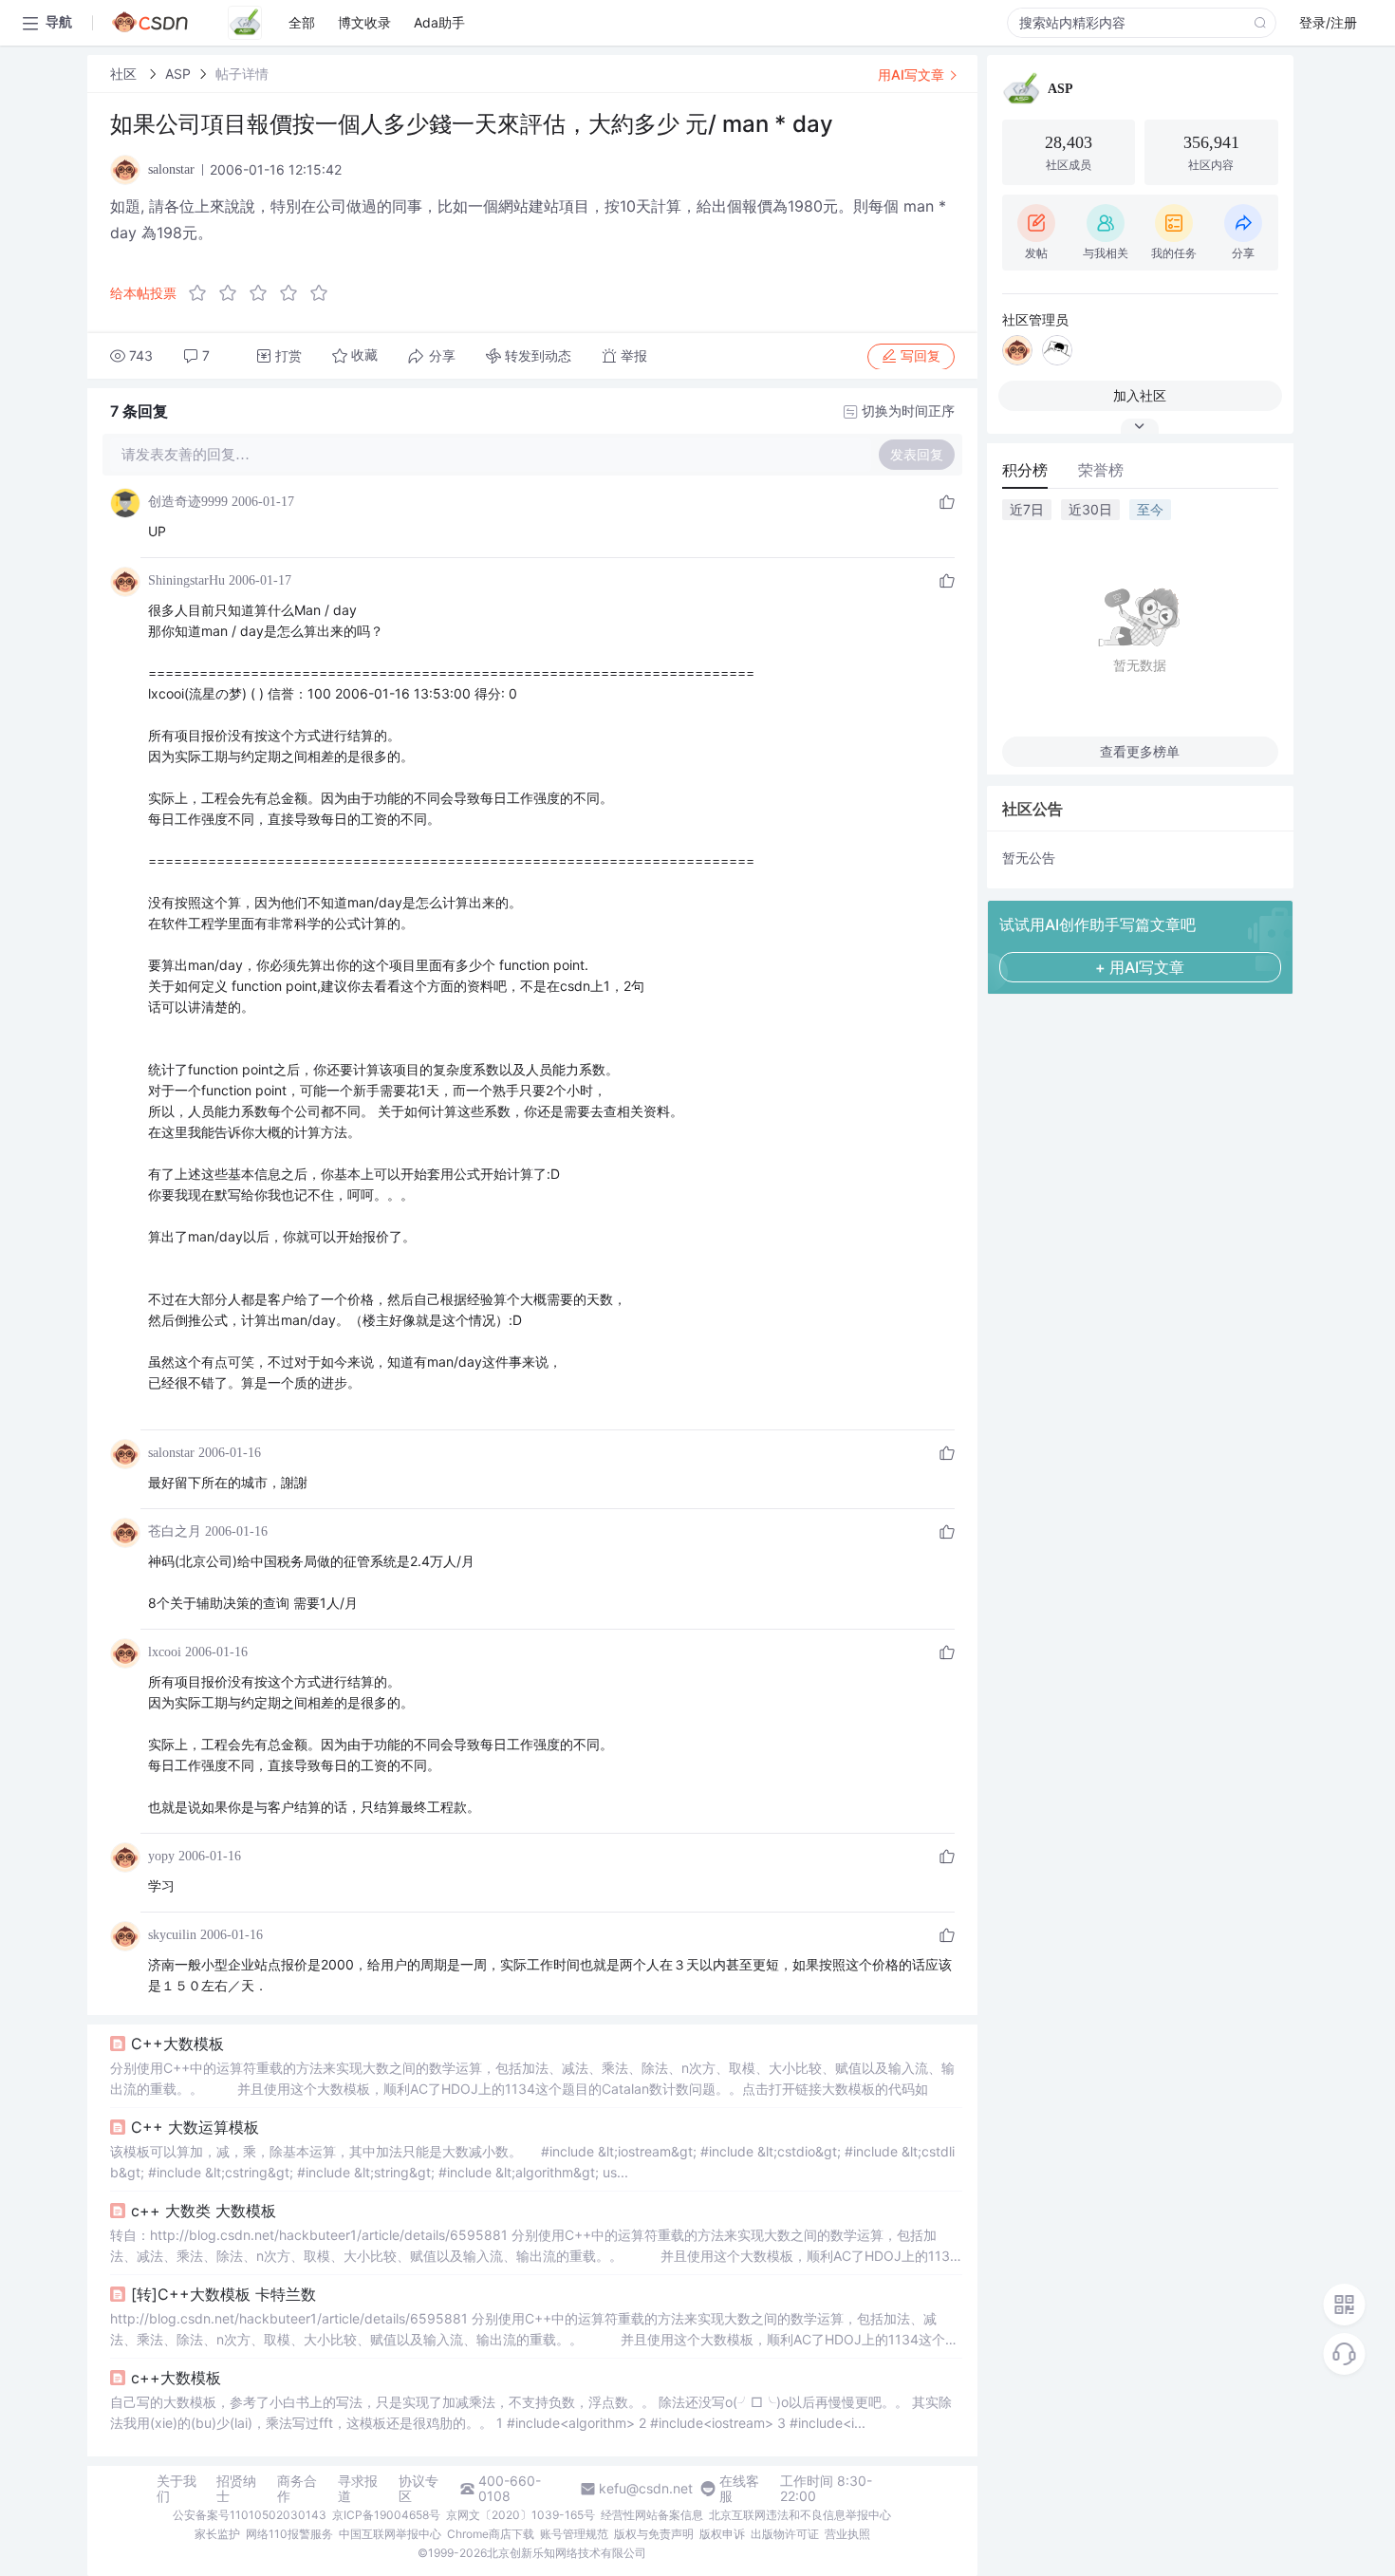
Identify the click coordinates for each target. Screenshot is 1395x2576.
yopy (161, 1856)
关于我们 (177, 2489)
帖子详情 (242, 74)
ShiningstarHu (186, 580)
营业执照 (847, 2534)
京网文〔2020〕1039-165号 (521, 2515)
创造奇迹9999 (188, 502)
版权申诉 (722, 2534)
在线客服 (739, 2489)
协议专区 (418, 2489)
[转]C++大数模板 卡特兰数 (223, 2294)
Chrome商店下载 (491, 2534)
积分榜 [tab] (1025, 470)
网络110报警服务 (289, 2534)
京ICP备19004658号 (386, 2515)
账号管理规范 (574, 2534)
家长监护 (217, 2534)
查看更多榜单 (1140, 751)
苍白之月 (175, 1531)
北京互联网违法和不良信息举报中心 (800, 2515)
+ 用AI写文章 (1140, 967)
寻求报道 (358, 2489)
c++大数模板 (176, 2378)
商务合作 (297, 2489)
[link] (125, 74)
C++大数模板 (177, 2044)
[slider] (264, 293)
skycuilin (172, 1935)
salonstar (171, 1453)
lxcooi (165, 1652)
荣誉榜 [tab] (1101, 470)
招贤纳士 (236, 2489)
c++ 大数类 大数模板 (204, 2211)
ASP (178, 74)
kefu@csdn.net (646, 2489)
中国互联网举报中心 (390, 2534)
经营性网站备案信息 (652, 2515)
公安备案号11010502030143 (250, 2515)
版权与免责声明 (654, 2534)
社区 (125, 74)
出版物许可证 (785, 2534)
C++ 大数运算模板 (195, 2127)
